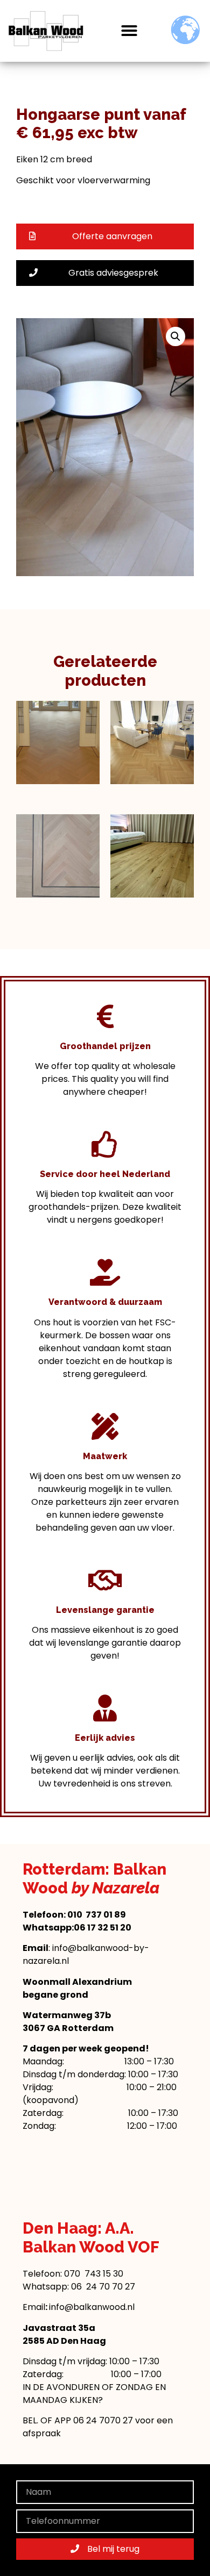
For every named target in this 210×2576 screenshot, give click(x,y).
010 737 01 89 (97, 1915)
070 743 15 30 (94, 2274)
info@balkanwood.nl (92, 2307)
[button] (129, 31)
